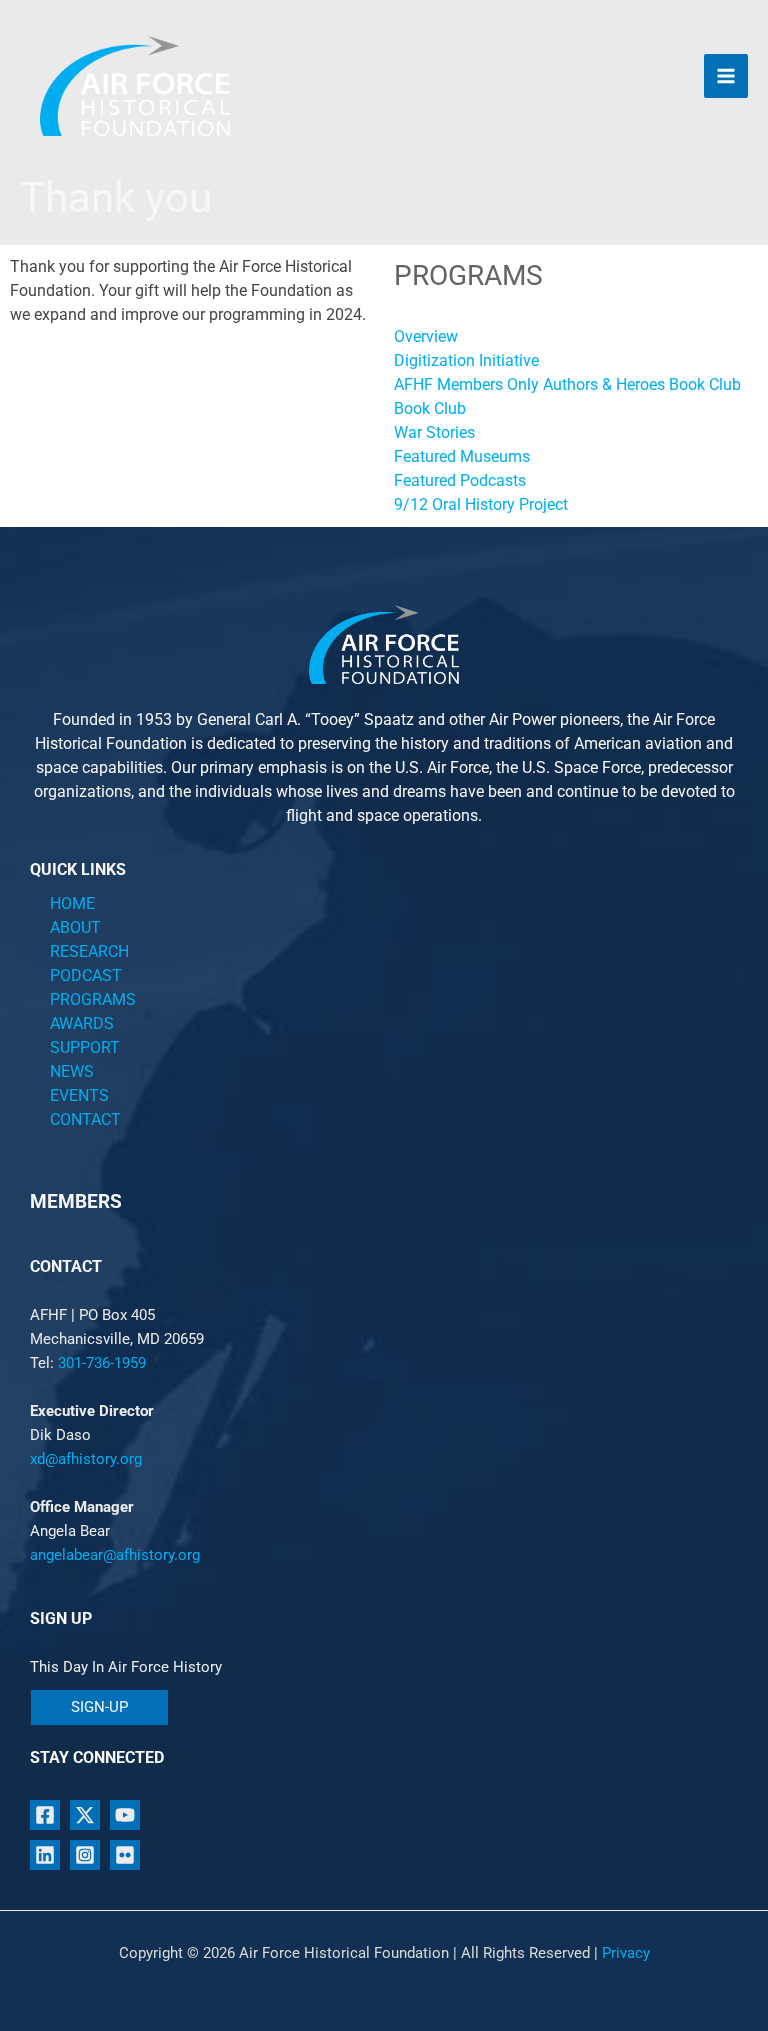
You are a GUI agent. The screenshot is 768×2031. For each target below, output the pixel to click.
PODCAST (86, 975)
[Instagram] (85, 1855)
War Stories (434, 432)
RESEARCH (89, 951)
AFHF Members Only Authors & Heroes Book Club (567, 384)
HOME (72, 903)
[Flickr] (125, 1855)
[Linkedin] (45, 1855)
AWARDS (82, 1023)
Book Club (430, 408)
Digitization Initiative (466, 360)
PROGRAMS (93, 999)
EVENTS (79, 1095)
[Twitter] (85, 1815)
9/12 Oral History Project (481, 504)
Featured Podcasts (460, 480)
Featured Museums (462, 456)
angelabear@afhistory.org (115, 1555)
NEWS (72, 1071)
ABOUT (75, 927)
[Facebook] (45, 1815)
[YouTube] (125, 1815)
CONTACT (85, 1119)
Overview (426, 336)
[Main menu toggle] (726, 76)
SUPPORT (85, 1047)
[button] (99, 1707)
